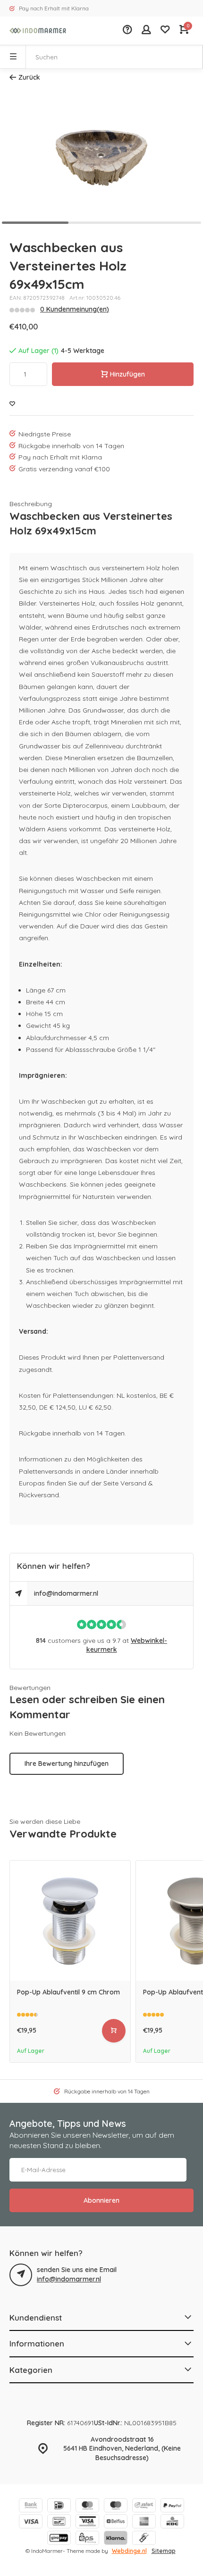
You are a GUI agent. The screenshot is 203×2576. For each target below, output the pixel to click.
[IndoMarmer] (38, 31)
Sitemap (164, 2551)
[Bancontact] (59, 2523)
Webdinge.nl (129, 2551)
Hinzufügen (127, 374)
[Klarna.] (116, 2539)
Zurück (29, 77)
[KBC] (172, 2523)
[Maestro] (116, 2506)
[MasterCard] (87, 2506)
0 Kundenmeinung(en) (75, 309)
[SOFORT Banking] (144, 2506)
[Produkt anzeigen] (114, 2031)
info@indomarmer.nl (66, 1593)
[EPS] (87, 2539)
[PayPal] (172, 2506)
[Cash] (144, 2539)
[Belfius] (116, 2523)
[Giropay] (59, 2539)
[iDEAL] (59, 2506)
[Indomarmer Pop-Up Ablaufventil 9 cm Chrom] (70, 1921)
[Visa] (31, 2523)
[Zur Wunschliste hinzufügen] (12, 404)
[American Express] (144, 2523)
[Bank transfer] (31, 2506)
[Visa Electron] (87, 2523)
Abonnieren (101, 2200)
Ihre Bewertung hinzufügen (67, 1764)
